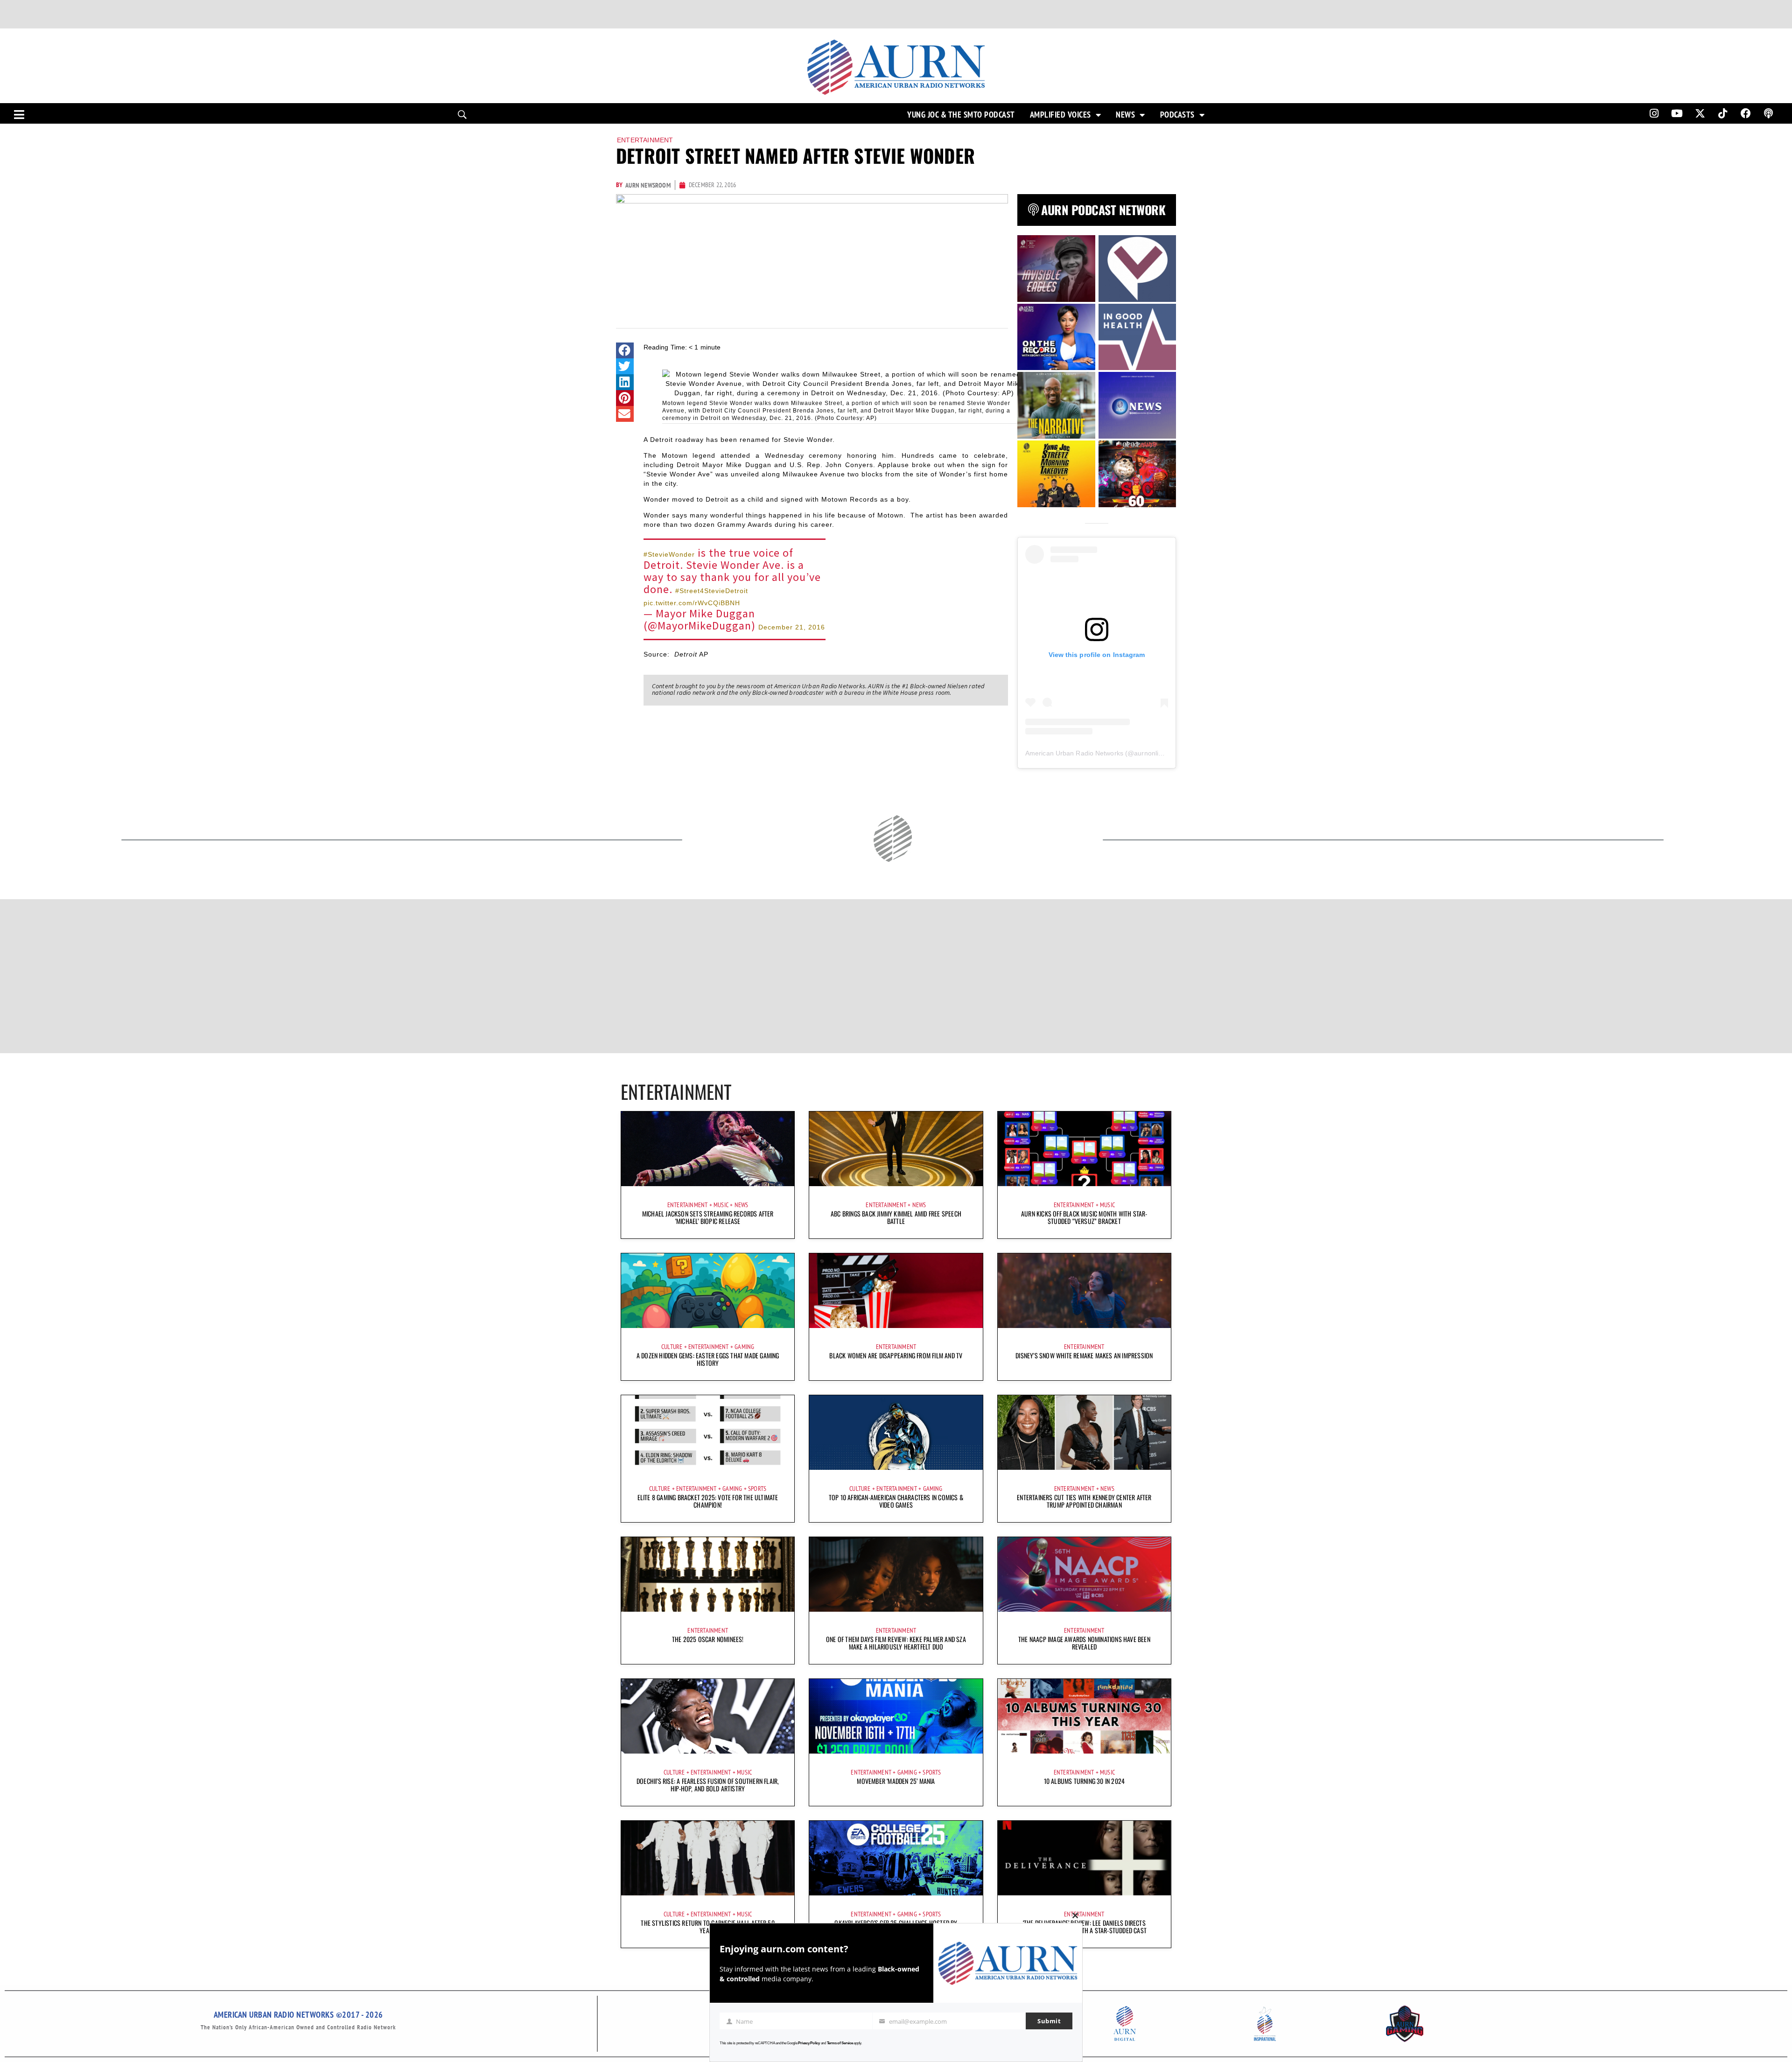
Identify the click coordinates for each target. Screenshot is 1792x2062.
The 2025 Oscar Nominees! (708, 1639)
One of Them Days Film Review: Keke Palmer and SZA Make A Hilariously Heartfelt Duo (896, 1643)
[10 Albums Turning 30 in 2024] (1084, 1716)
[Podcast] (1769, 113)
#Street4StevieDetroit (712, 591)
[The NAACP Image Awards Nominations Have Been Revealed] (1084, 1574)
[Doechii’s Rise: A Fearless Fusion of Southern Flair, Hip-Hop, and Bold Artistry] (708, 1716)
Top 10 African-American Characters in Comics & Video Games (896, 1501)
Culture (672, 1347)
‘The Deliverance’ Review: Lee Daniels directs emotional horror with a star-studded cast (1084, 1926)
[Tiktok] (1723, 113)
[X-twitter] (1700, 113)
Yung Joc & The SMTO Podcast (961, 115)
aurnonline (1150, 753)
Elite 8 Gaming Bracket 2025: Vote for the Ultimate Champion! (708, 1501)
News (1125, 115)
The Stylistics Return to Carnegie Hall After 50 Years (707, 1926)
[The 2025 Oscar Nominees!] (708, 1574)
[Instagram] (1654, 113)
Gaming (744, 1347)
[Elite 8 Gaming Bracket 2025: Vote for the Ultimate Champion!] (708, 1433)
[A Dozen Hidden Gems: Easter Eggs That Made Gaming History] (708, 1291)
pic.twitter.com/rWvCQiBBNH (692, 603)
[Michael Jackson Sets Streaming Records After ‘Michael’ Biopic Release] (708, 1149)
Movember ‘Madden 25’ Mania (896, 1781)
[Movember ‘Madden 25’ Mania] (896, 1716)
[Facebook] (1746, 113)
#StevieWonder (669, 554)
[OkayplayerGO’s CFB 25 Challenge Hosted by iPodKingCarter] (896, 1858)
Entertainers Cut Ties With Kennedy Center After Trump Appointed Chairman (1084, 1501)
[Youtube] (1677, 113)
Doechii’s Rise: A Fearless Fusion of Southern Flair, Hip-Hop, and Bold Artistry (708, 1785)
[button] (625, 350)
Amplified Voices (1060, 115)
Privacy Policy (809, 2043)
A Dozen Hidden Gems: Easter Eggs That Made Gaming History (708, 1359)
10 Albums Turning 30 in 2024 (1085, 1781)
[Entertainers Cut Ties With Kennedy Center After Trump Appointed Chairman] (1084, 1433)
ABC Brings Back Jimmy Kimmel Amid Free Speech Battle (896, 1217)
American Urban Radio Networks (1074, 753)
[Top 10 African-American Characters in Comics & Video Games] (896, 1433)
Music (721, 1205)
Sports (757, 1489)
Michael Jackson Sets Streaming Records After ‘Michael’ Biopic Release (708, 1217)
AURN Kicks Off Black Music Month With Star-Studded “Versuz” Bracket (1084, 1217)
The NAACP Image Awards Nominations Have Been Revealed (1084, 1643)
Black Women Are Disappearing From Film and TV (896, 1355)
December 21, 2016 (792, 627)
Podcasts (1177, 115)
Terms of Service (840, 2043)
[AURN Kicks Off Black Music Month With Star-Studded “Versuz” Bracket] (1084, 1149)
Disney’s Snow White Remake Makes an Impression (1084, 1355)
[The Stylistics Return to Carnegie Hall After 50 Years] (708, 1858)
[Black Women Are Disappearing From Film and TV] (896, 1291)
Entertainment (645, 140)
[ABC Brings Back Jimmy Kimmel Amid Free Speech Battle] (896, 1149)
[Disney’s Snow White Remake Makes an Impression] (1084, 1291)
